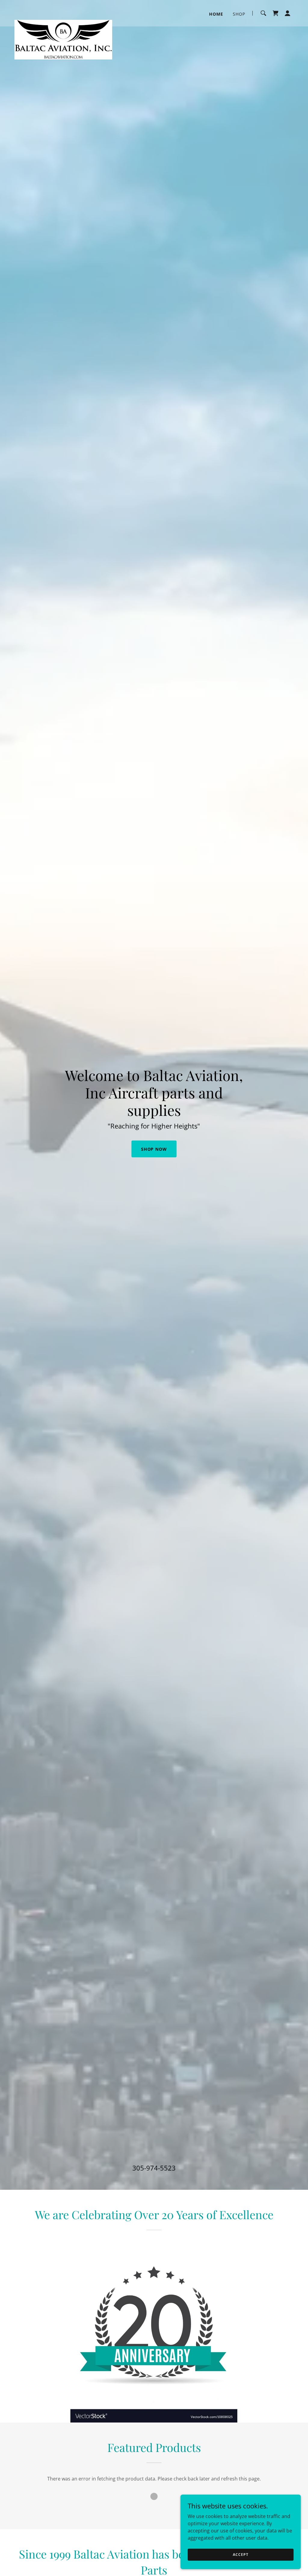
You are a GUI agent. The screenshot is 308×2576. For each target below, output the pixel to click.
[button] (288, 13)
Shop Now (154, 1149)
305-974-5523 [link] (154, 2168)
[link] (63, 12)
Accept (240, 2555)
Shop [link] (239, 14)
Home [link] (216, 14)
